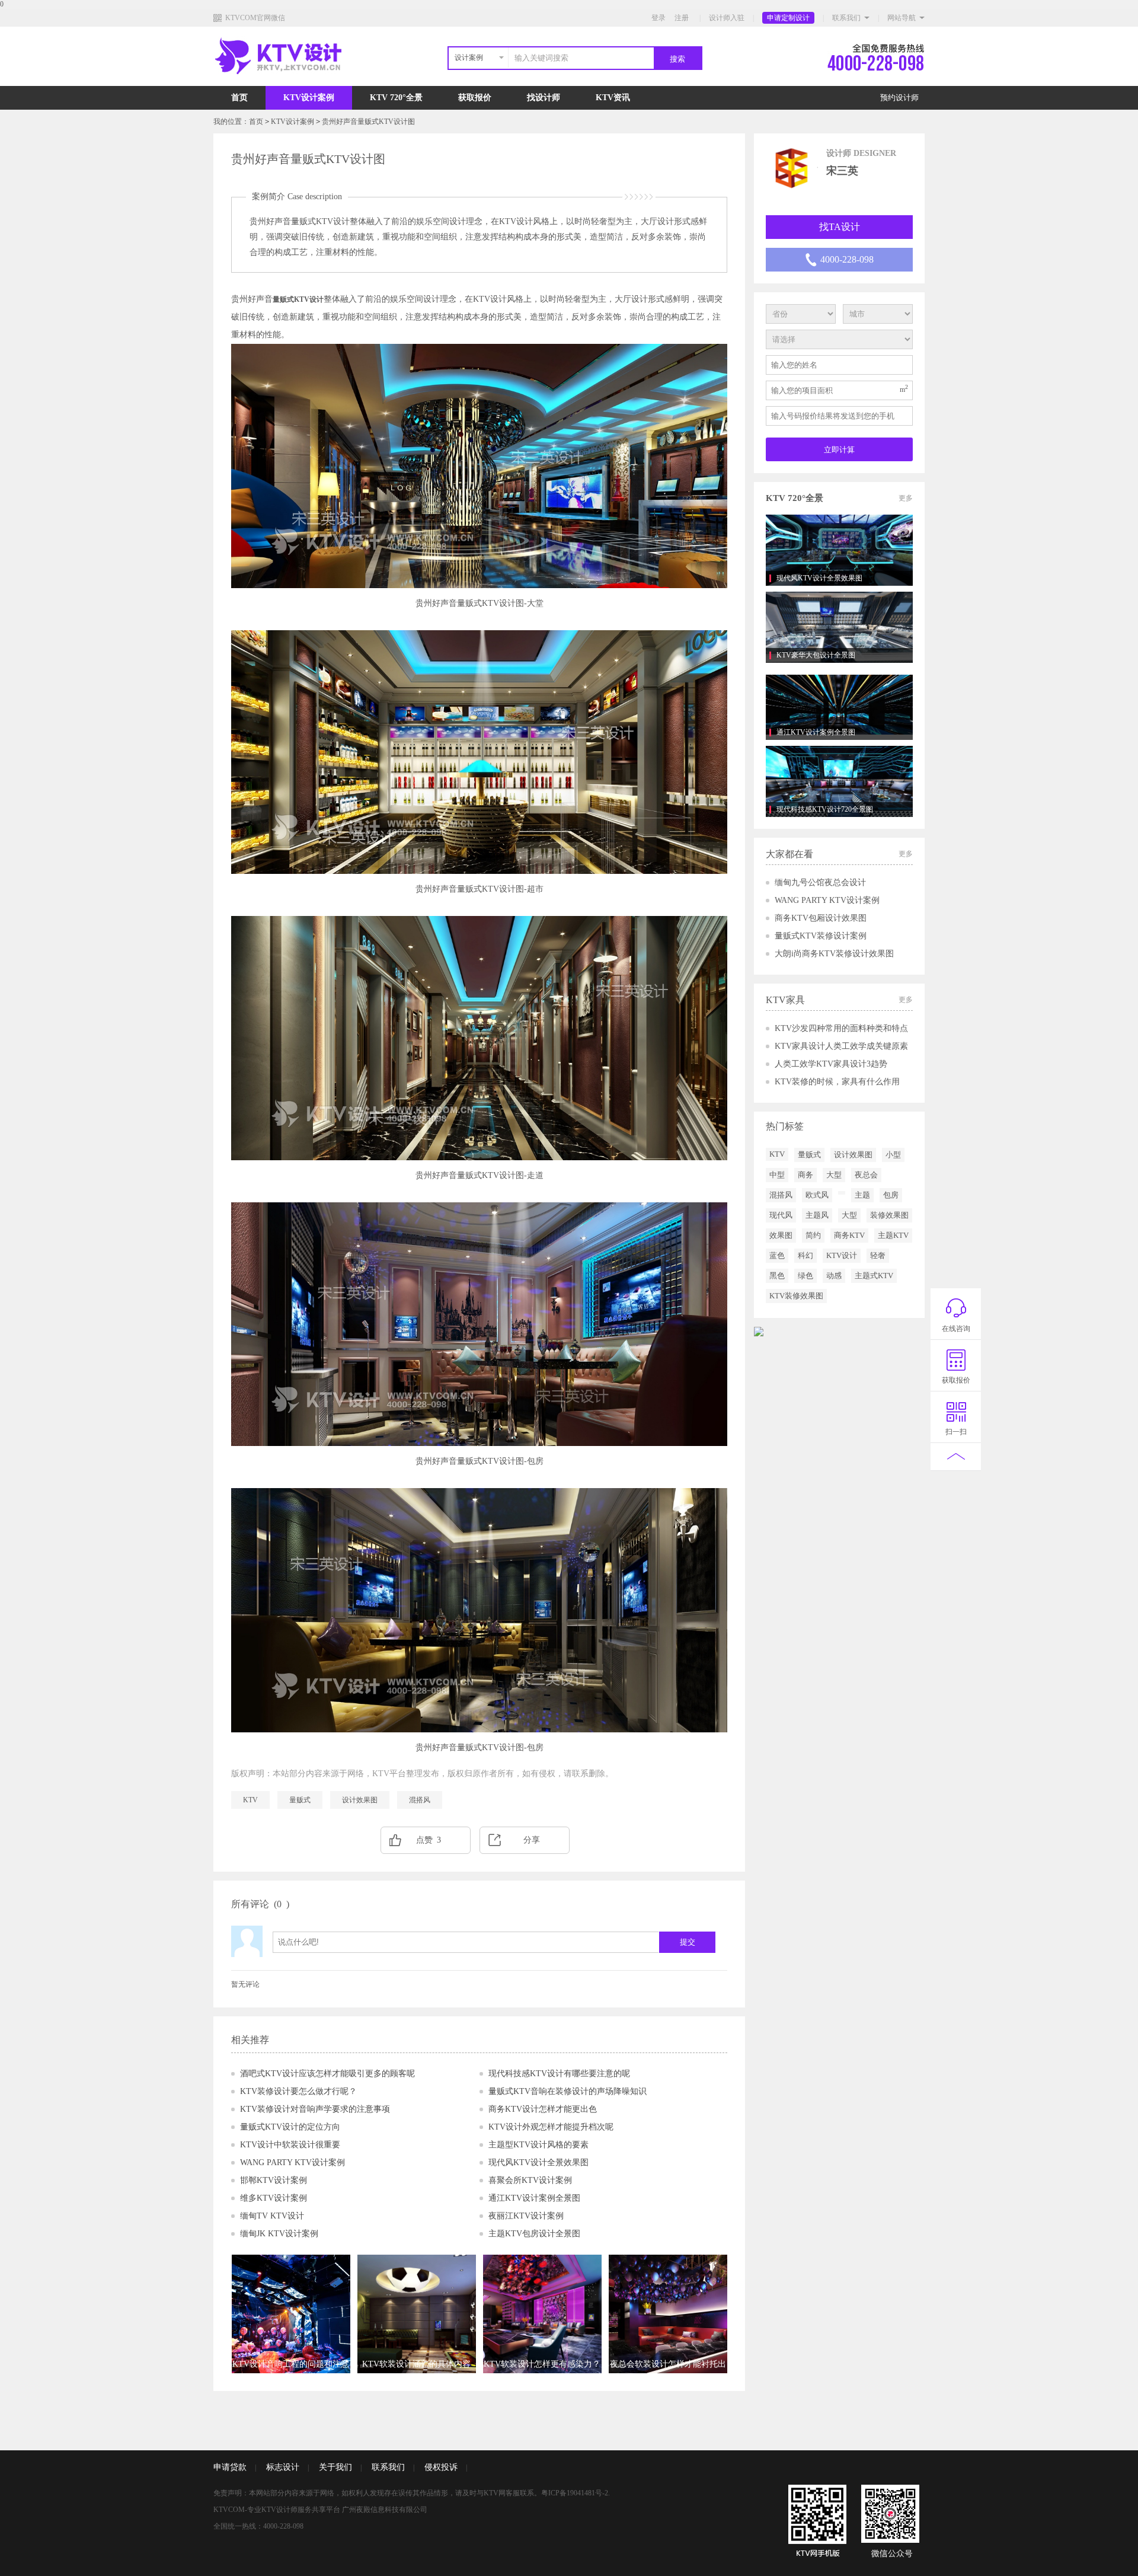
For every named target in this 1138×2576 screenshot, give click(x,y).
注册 (682, 18)
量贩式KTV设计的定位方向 (290, 2127)
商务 (805, 1175)
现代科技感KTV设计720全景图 (825, 809)
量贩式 (300, 1800)
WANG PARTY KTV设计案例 (293, 2162)
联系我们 (846, 18)
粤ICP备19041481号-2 (575, 2493)
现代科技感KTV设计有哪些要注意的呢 (559, 2074)
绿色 (805, 1276)
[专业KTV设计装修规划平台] (288, 84)
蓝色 (777, 1255)
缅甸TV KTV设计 (272, 2216)
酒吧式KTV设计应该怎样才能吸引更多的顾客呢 (327, 2074)
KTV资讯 (613, 98)
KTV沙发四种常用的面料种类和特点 (841, 1028)
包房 (891, 1195)
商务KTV (849, 1235)
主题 (862, 1195)
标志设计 (283, 2467)
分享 (532, 1840)
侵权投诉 (441, 2467)
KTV (250, 1800)
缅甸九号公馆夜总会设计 (820, 882)
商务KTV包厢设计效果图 (821, 918)
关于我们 (335, 2467)
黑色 (777, 1276)
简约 (813, 1235)
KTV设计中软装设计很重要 (290, 2145)
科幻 (805, 1255)
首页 (239, 98)
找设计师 (544, 98)
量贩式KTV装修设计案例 (821, 936)
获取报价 (475, 98)
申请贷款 (230, 2467)
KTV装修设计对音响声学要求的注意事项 (315, 2109)
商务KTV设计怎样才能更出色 (543, 2109)
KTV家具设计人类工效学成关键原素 (841, 1046)
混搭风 (420, 1800)
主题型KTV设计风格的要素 (538, 2145)
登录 (658, 18)
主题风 (817, 1215)
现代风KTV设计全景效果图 (538, 2162)
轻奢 (878, 1255)
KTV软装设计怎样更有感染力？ (542, 2364)
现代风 (781, 1215)
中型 (777, 1175)
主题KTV (893, 1235)
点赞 (429, 1840)
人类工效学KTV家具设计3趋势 (831, 1064)
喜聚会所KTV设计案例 (530, 2180)
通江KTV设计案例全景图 (534, 2198)
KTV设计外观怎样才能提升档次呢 (551, 2127)
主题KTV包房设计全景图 (534, 2234)
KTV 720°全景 (396, 98)
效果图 (781, 1235)
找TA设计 (840, 227)
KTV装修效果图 (796, 1296)
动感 (834, 1276)
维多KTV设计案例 (274, 2198)
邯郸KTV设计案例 (274, 2180)
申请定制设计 (788, 18)
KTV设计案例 (309, 98)
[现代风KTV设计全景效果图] (839, 550)
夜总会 (866, 1175)
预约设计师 (899, 98)
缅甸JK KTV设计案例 (279, 2234)
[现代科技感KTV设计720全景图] (839, 781)
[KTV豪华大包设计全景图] (839, 627)
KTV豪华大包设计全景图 (816, 655)
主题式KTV (874, 1276)
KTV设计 (842, 1255)
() (282, 1904)
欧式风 (817, 1195)
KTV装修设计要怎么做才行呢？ (298, 2091)
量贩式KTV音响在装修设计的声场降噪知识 (568, 2091)
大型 (834, 1175)
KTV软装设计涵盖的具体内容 (416, 2364)
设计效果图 (360, 1800)
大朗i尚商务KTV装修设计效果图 (834, 954)
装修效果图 (889, 1215)
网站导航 (902, 18)
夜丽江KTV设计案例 (526, 2216)
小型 (893, 1155)
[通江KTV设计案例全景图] (839, 704)
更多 (906, 498)
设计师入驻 (727, 18)
